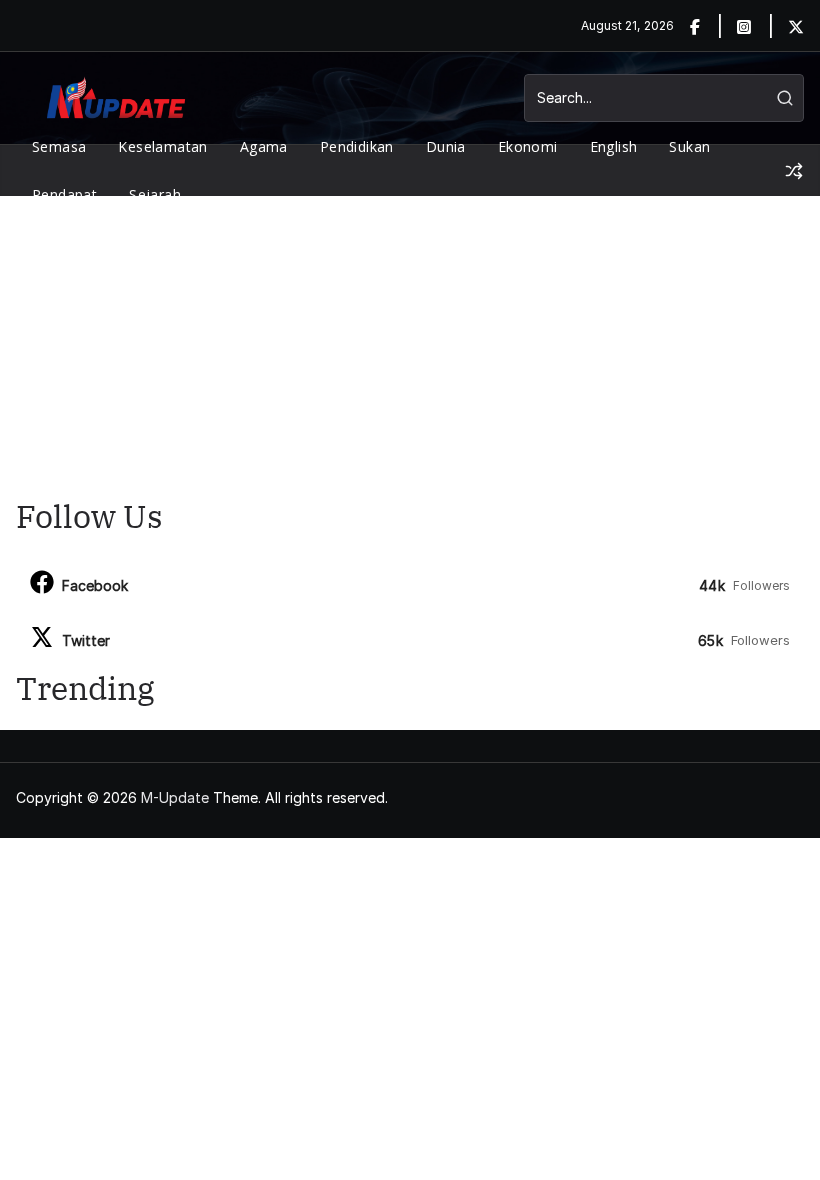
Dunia (446, 146)
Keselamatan (162, 146)
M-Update (175, 797)
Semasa (59, 146)
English (614, 146)
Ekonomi (528, 146)
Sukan (689, 146)
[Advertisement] (410, 346)
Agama (264, 146)
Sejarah (155, 194)
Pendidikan (357, 146)
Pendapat (64, 194)
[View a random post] (794, 171)
